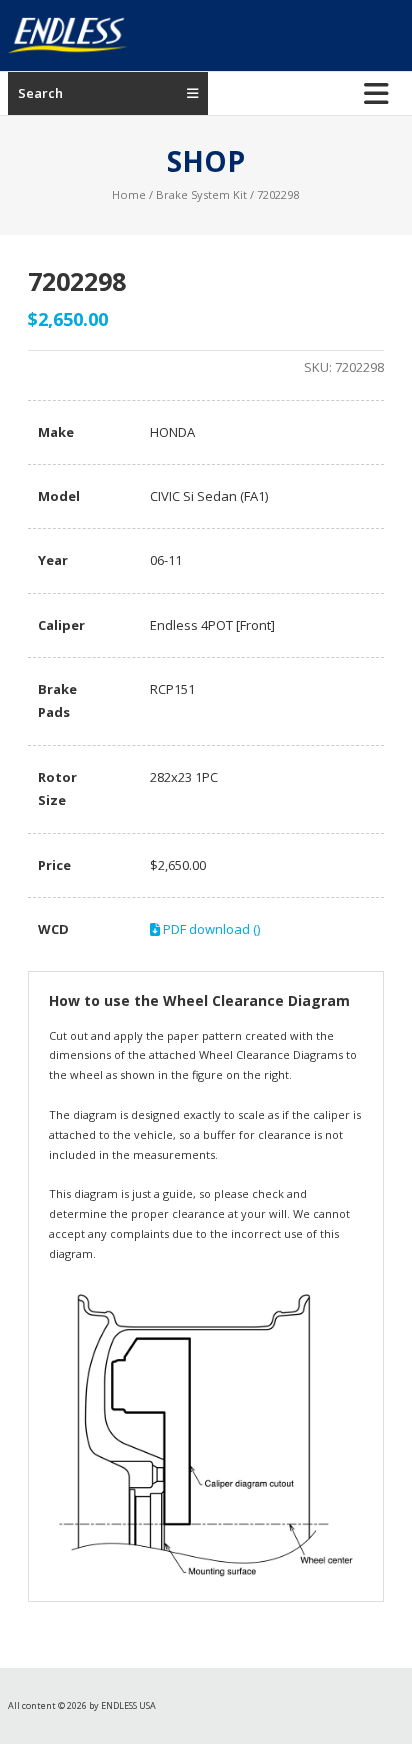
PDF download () (210, 929)
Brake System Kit (201, 194)
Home (129, 194)
